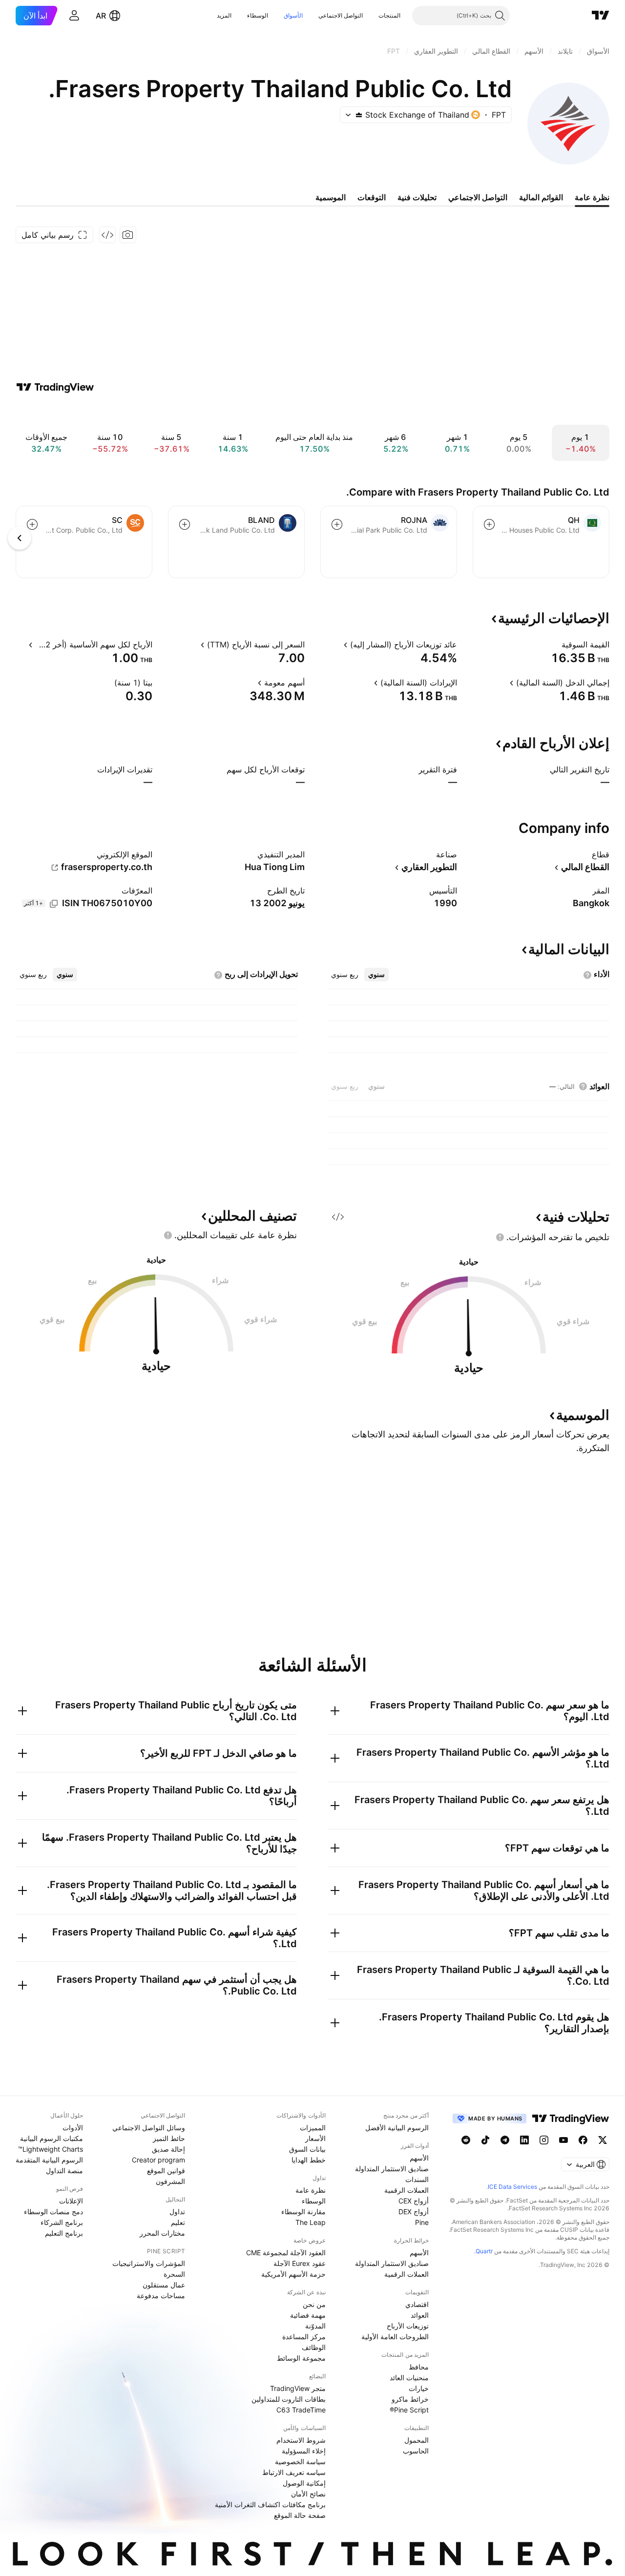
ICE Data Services (512, 2187)
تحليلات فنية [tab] (417, 197)
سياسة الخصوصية (300, 2462)
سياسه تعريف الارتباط (294, 2472)
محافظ (419, 2367)
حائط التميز (169, 2138)
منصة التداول (64, 2171)
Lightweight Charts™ (51, 2149)
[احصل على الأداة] (107, 235)
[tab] (376, 975)
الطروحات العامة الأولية (395, 2337)
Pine (422, 2222)
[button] (371, 16)
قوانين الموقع (166, 2171)
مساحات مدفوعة (161, 2296)
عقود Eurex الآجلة (300, 2263)
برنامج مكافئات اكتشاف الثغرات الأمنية (270, 2504)
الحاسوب (416, 2451)
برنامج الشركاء (62, 2222)
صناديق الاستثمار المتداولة (392, 2169)
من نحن (314, 2304)
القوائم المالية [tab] (541, 197)
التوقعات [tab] (372, 197)
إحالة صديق (168, 2149)
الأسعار (315, 2138)
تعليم (178, 2222)
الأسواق (293, 15)
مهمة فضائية (308, 2315)
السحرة (174, 2274)
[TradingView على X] (603, 2140)
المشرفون (170, 2181)
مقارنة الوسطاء (303, 2212)
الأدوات (73, 2128)
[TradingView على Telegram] (505, 2140)
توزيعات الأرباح (408, 2326)
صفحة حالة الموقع (300, 2515)
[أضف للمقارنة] (489, 524)
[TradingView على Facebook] (583, 2140)
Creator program (158, 2160)
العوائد (420, 2315)
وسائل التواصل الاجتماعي (149, 2128)
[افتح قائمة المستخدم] (74, 16)
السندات (417, 2179)
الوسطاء (258, 15)
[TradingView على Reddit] (466, 2140)
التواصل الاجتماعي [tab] (478, 197)
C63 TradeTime (301, 2410)
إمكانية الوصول (304, 2483)
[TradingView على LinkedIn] (524, 2140)
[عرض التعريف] (555, 644)
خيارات (419, 2388)
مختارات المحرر (162, 2233)
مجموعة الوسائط (301, 2358)
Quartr (484, 2251)
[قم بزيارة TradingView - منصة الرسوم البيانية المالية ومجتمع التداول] (55, 387)
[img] (359, 115)
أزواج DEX (414, 2212)
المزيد (224, 15)
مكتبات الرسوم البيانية (52, 2138)
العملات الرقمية (406, 2190)
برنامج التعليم (64, 2233)
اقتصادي (417, 2304)
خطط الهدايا (309, 2160)
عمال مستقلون (164, 2285)
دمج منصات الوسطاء (53, 2212)
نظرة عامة (311, 2190)
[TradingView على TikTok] (485, 2140)
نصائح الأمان (308, 2494)
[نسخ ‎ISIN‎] (54, 904)
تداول (177, 2212)
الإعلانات (71, 2201)
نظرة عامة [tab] (592, 197)
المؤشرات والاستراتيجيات (149, 2263)
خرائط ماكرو (410, 2399)
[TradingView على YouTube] (563, 2140)
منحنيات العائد (409, 2378)
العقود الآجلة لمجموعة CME (286, 2253)
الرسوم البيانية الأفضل (397, 2128)
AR (101, 16)
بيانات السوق (307, 2149)
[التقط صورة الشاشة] (128, 235)
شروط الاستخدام (301, 2440)
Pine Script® (409, 2410)
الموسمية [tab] (331, 197)
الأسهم (419, 2158)
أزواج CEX (414, 2201)
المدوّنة (315, 2326)
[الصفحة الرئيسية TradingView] (601, 16)
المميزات (313, 2128)
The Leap (311, 2222)
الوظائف (314, 2347)
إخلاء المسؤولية (304, 2451)
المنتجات (389, 15)
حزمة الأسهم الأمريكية (293, 2274)
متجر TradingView (298, 2388)
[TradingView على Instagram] (544, 2140)
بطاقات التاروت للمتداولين (289, 2399)
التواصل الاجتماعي (341, 15)
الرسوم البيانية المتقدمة (49, 2160)
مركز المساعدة (304, 2337)
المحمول (417, 2440)
